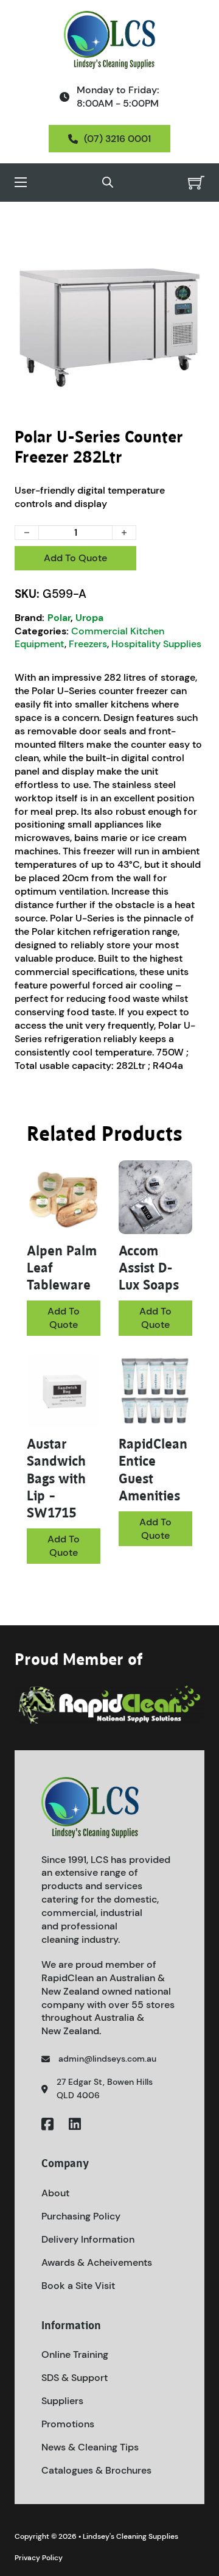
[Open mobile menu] (21, 182)
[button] (188, 243)
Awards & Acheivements (97, 2262)
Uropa (89, 618)
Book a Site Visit (78, 2286)
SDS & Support (75, 2378)
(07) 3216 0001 (117, 139)
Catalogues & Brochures (96, 2470)
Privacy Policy (39, 2558)
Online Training (75, 2354)
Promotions (68, 2424)
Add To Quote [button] (64, 1546)
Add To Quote (75, 558)
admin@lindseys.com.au (107, 2059)
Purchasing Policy (81, 2216)
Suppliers (62, 2401)
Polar (59, 618)
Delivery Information (88, 2239)
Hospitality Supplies (156, 644)
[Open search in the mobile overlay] (108, 182)
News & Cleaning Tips (90, 2447)
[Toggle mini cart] (196, 183)
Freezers (88, 644)
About (55, 2193)
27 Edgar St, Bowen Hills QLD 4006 (105, 2088)
